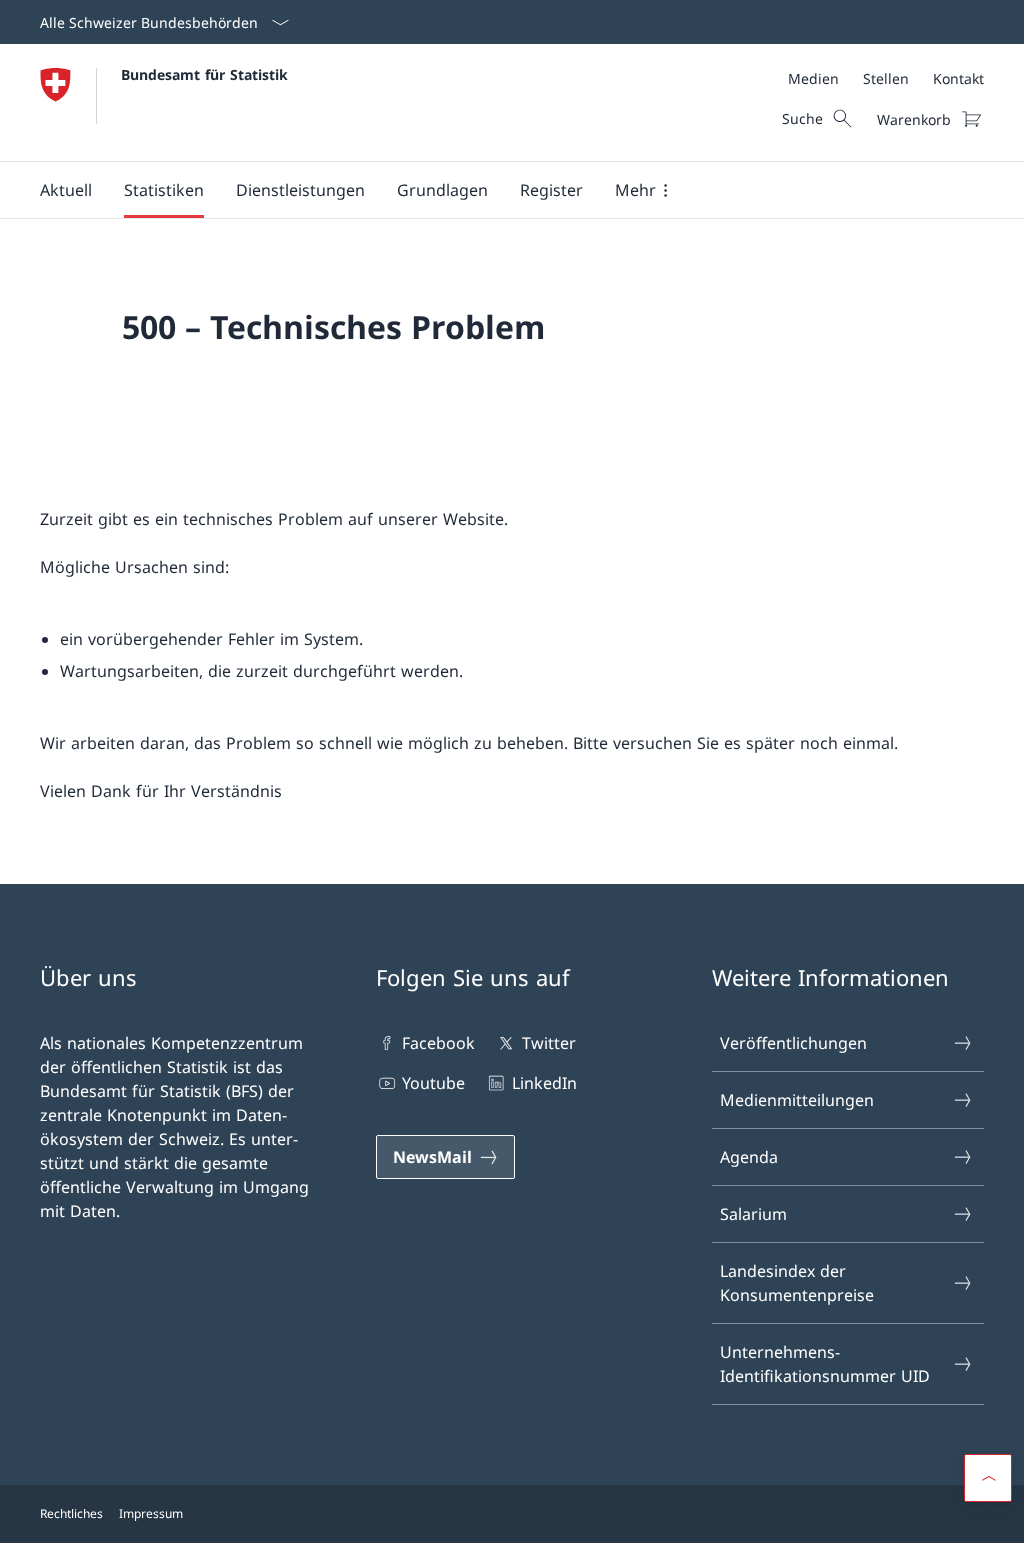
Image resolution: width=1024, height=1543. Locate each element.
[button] (66, 190)
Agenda (749, 1157)
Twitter (548, 1043)
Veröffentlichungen (793, 1043)
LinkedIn (544, 1083)
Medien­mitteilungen (797, 1100)
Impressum (151, 1513)
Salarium (753, 1214)
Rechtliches (71, 1513)
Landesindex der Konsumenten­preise (797, 1283)
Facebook (438, 1043)
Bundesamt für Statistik (204, 74)
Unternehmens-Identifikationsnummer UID (825, 1364)
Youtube (433, 1083)
